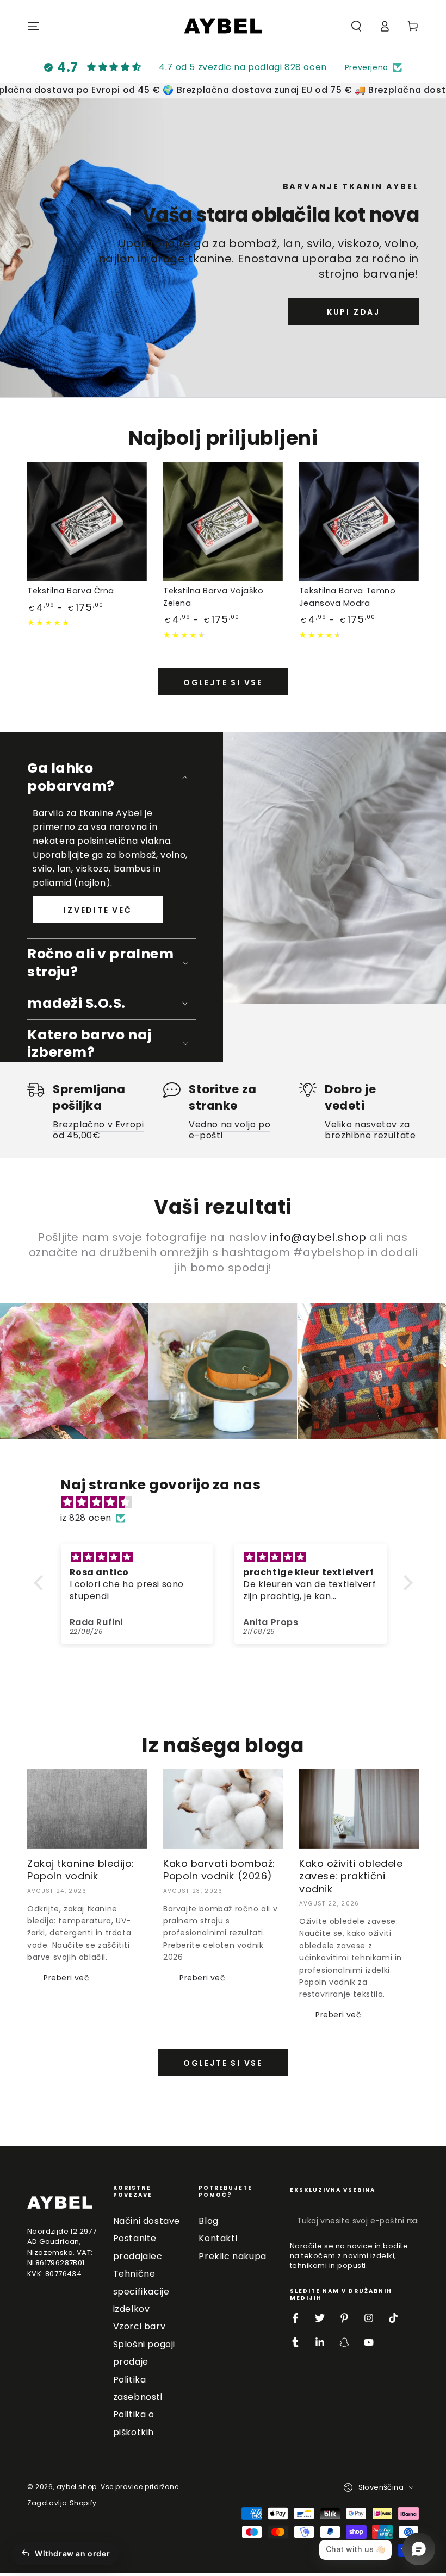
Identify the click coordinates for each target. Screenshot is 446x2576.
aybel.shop (77, 2487)
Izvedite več (98, 910)
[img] (229, 1502)
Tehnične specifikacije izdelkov (141, 2291)
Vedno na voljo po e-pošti (230, 1130)
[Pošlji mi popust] (413, 2221)
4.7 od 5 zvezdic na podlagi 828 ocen (243, 67)
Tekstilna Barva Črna (71, 591)
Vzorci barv (140, 2326)
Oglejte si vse (223, 682)
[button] (356, 26)
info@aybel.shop (318, 1237)
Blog (208, 2221)
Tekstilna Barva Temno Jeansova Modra (347, 597)
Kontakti (218, 2238)
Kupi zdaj (354, 312)
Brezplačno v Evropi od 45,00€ (98, 1130)
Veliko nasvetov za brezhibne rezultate (370, 1130)
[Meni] (33, 26)
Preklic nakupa (232, 2256)
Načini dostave (147, 2221)
